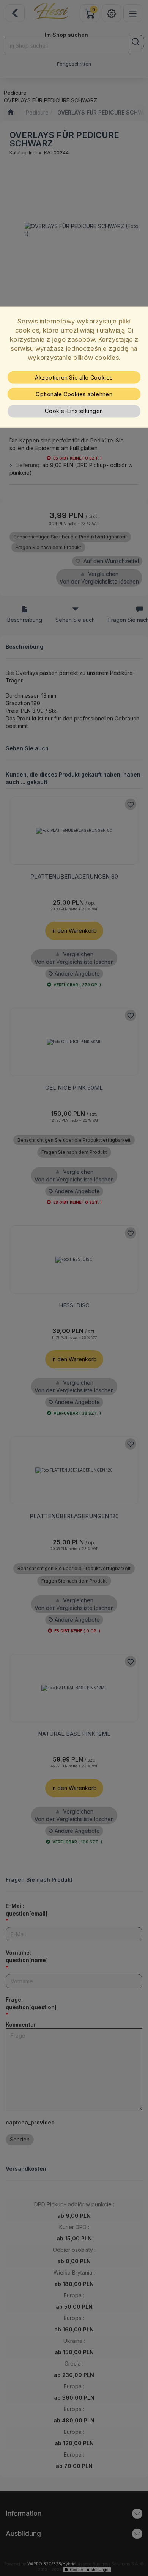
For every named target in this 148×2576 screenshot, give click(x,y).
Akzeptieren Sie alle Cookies (74, 377)
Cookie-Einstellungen (74, 411)
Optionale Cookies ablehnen (74, 394)
